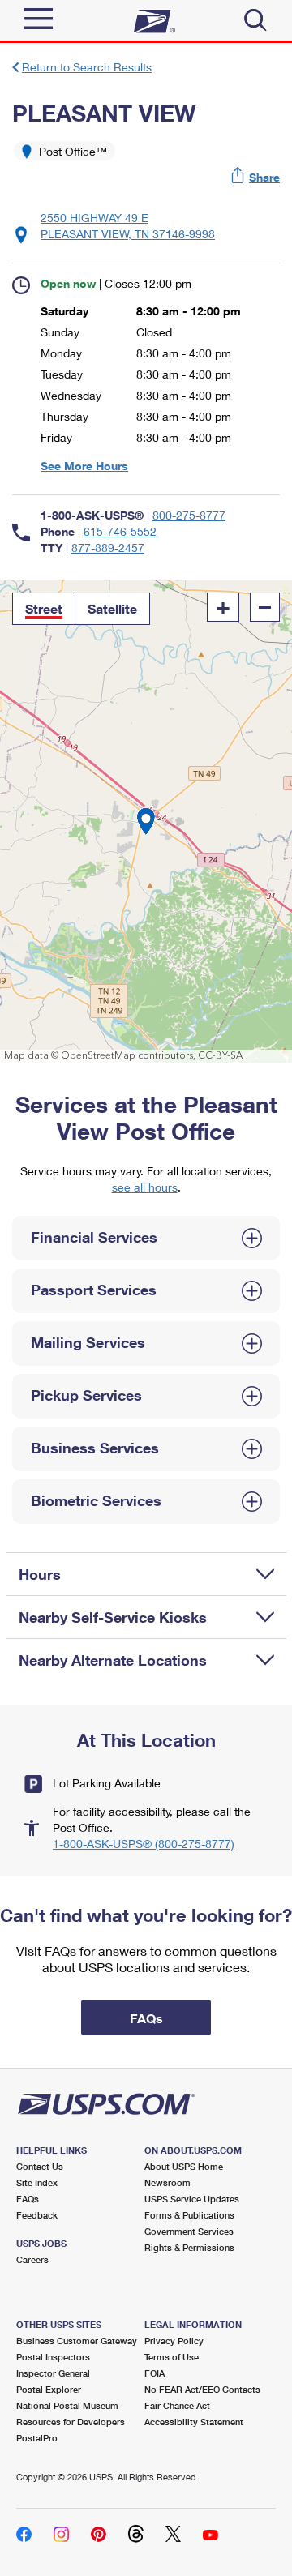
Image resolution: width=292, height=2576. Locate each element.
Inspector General (53, 2373)
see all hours (145, 1187)
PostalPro (37, 2438)
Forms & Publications (189, 2215)
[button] (256, 177)
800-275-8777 (189, 515)
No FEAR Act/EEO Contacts (202, 2389)
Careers (32, 2259)
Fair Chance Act (177, 2405)
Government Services (189, 2231)
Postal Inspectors (53, 2357)
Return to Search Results (87, 67)
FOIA (155, 2373)
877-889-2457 (108, 548)
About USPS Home (184, 2166)
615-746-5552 (120, 531)
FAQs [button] (146, 2018)
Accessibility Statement (194, 2422)
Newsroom (167, 2182)
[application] (146, 822)
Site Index (37, 2182)
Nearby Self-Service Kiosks (113, 1617)
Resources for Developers (71, 2422)
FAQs (28, 2199)
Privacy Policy (174, 2341)
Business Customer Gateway (77, 2341)
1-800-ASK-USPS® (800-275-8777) (144, 1844)
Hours (40, 1574)
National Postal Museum (67, 2405)
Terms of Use (172, 2357)
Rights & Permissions (189, 2247)
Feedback (37, 2215)
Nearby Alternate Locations (113, 1660)
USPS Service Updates (192, 2199)
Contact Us (40, 2166)
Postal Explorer (49, 2389)
